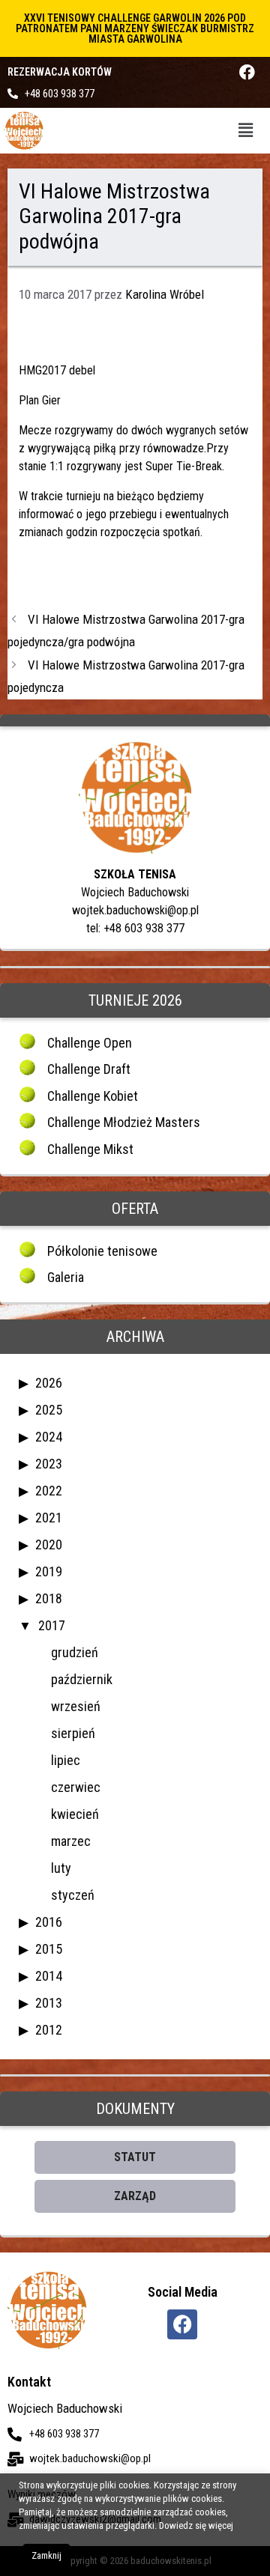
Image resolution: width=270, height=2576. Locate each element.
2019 (49, 1571)
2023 (49, 1464)
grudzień (75, 1652)
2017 (52, 1625)
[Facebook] (247, 72)
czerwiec (76, 1787)
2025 (49, 1410)
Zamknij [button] (46, 2555)
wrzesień (76, 1706)
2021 (49, 1518)
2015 (49, 1949)
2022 (49, 1491)
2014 (49, 1976)
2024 (49, 1437)
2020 (49, 1544)
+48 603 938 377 (60, 94)
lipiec (66, 1760)
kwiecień (75, 1814)
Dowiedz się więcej (196, 2525)
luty (61, 1868)
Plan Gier (40, 400)
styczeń (73, 1895)
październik (82, 1679)
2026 (49, 1383)
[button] (246, 130)
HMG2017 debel (57, 370)
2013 (49, 2003)
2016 (49, 1922)
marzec (71, 1841)
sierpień (73, 1733)
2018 (49, 1598)
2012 (49, 2030)
